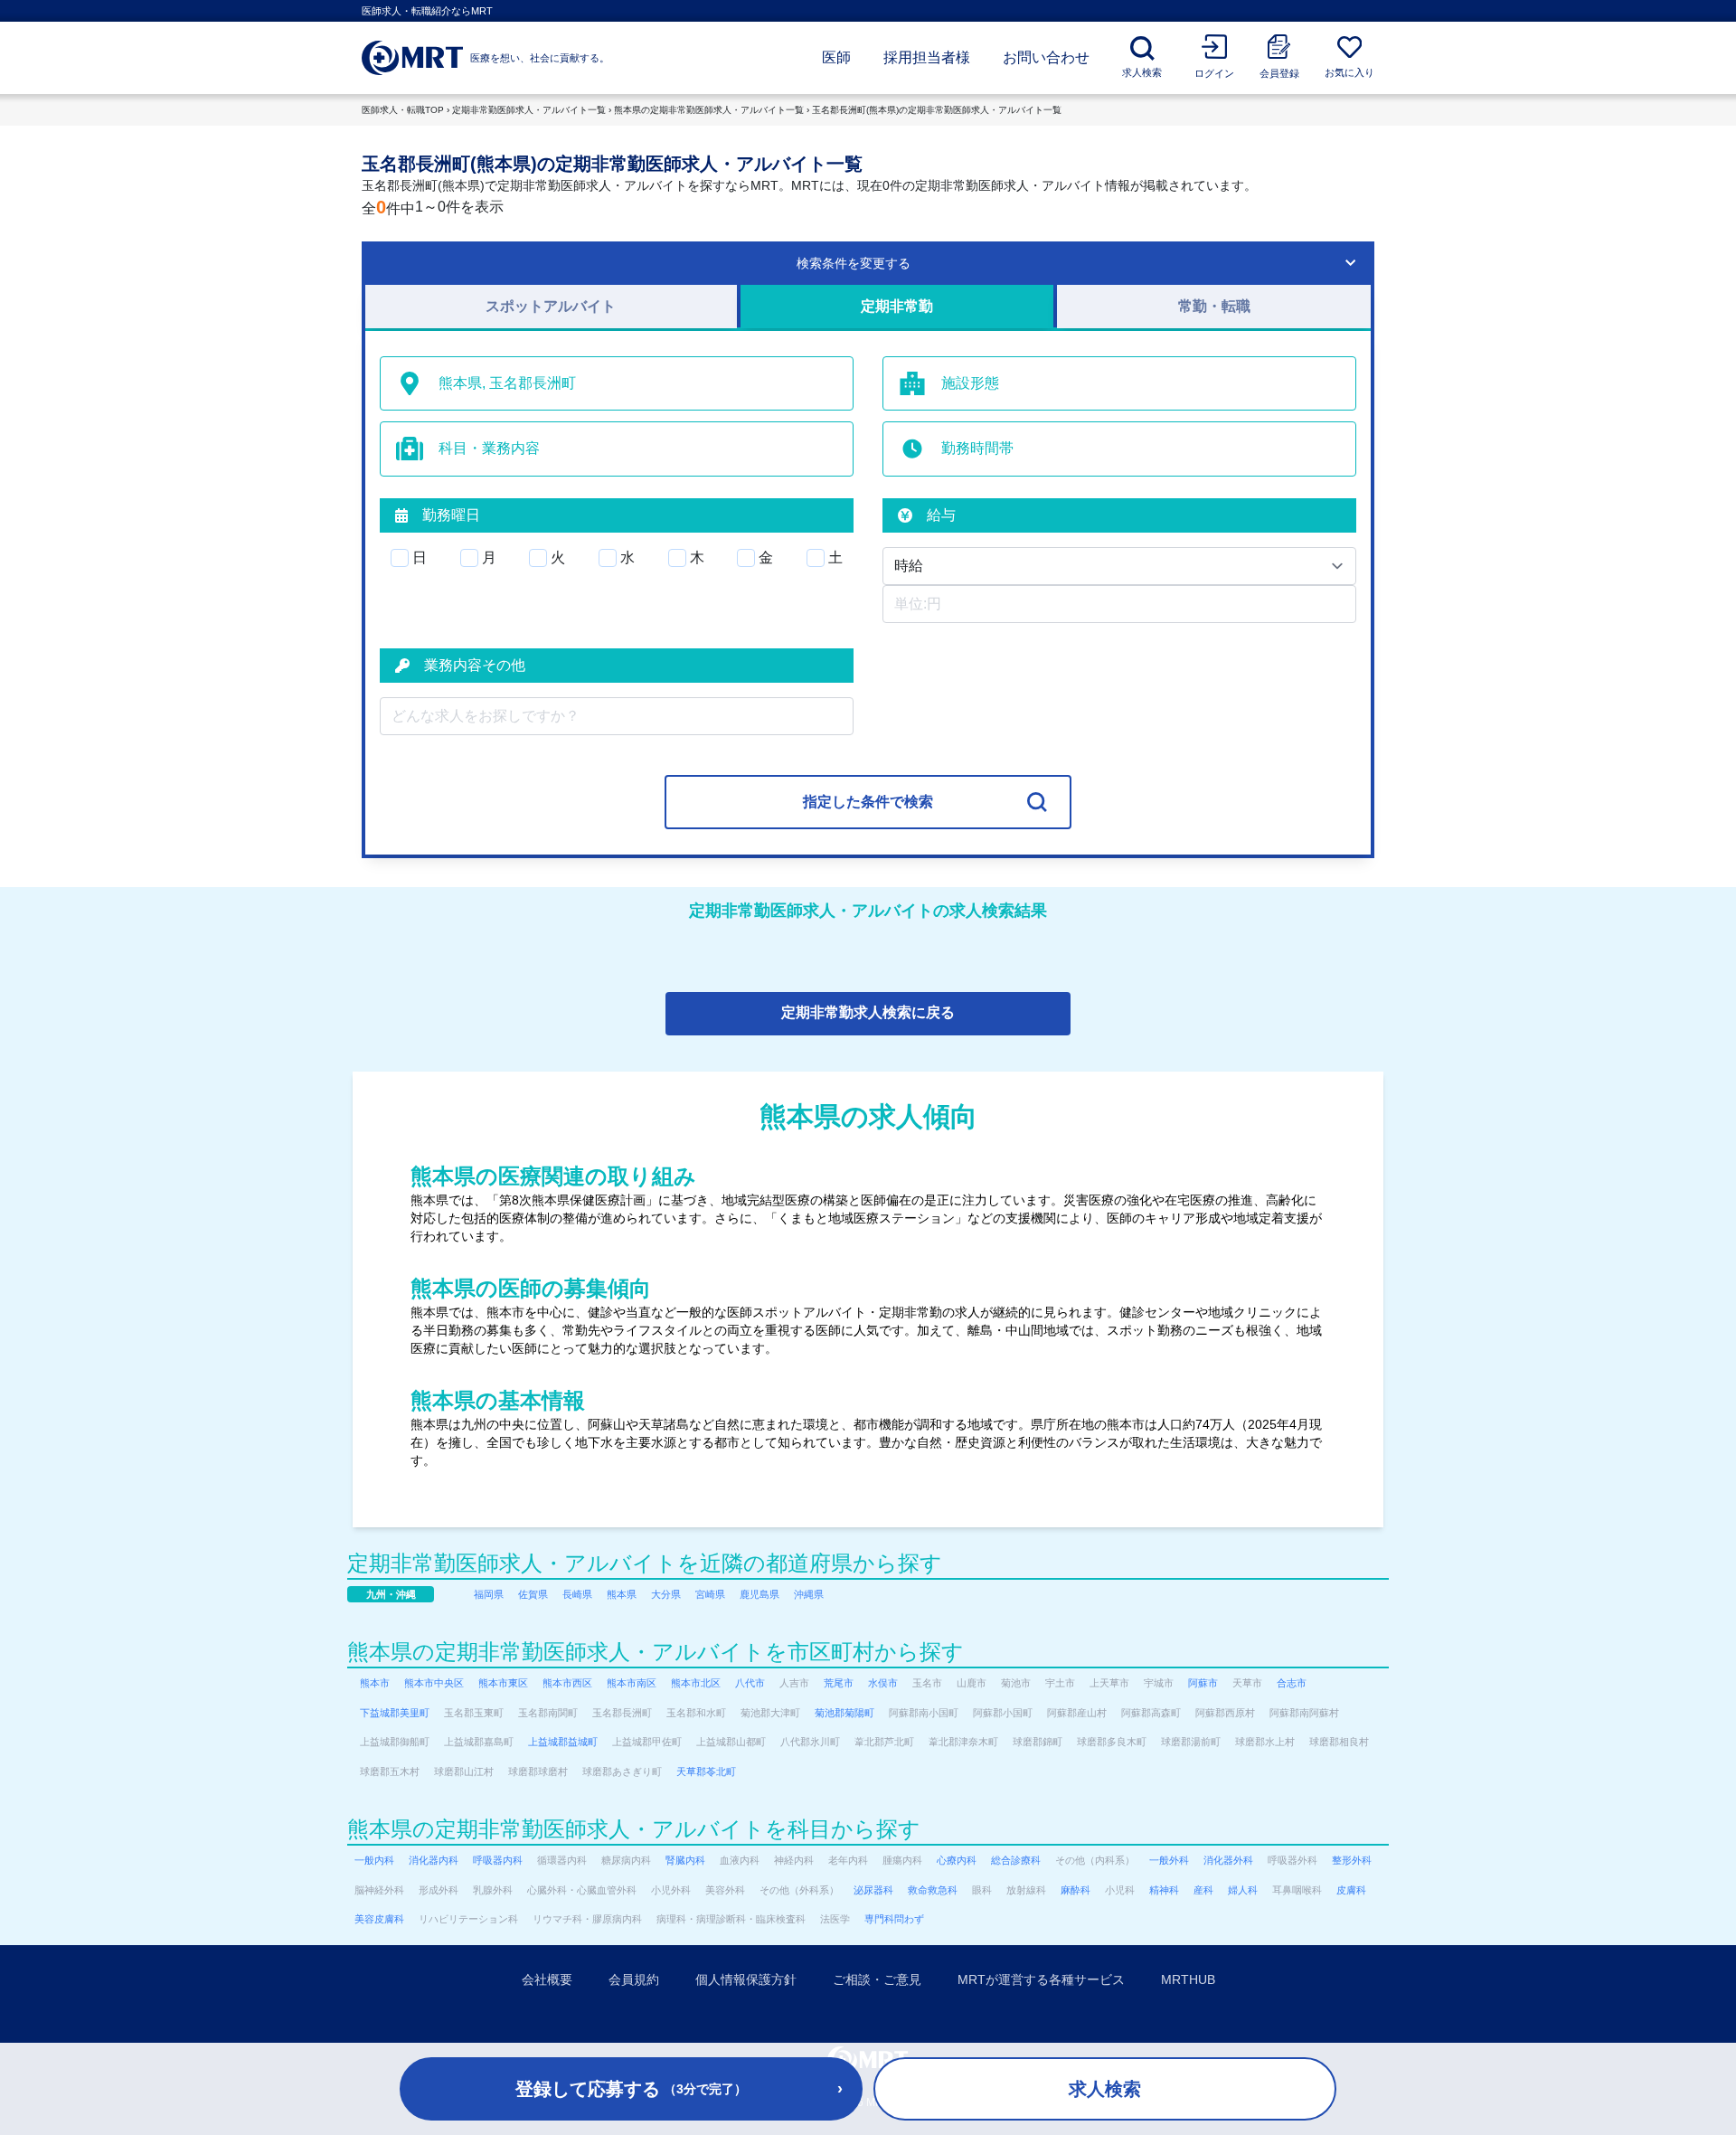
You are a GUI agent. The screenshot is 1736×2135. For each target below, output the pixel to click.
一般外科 (1169, 1860)
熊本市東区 (503, 1683)
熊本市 (375, 1683)
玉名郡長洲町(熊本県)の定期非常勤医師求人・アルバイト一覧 (937, 110)
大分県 (666, 1594)
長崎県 (577, 1594)
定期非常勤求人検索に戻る (868, 1012)
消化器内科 (434, 1860)
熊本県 (622, 1594)
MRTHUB (1188, 1979)
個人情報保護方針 (746, 1979)
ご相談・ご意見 (877, 1979)
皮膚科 (1351, 1890)
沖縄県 (809, 1594)
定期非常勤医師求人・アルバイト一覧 (529, 110)
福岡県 (489, 1594)
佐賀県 (533, 1594)
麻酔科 (1076, 1890)
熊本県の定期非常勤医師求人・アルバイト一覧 (709, 110)
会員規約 (634, 1979)
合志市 (1292, 1683)
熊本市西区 (567, 1683)
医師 (836, 57)
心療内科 (957, 1860)
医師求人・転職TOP (403, 110)
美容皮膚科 (379, 1919)
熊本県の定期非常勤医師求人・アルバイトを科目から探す (634, 1829)
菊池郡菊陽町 (844, 1713)
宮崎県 (710, 1594)
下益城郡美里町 (395, 1713)
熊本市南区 (632, 1683)
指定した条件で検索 (868, 802)
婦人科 (1243, 1890)
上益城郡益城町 (563, 1742)
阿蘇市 (1203, 1683)
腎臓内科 (685, 1860)
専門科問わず (894, 1919)
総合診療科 (1016, 1860)
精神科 (1164, 1890)
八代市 (750, 1683)
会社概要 (547, 1979)
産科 (1203, 1890)
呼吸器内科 (498, 1860)
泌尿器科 (873, 1890)
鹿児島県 (759, 1594)
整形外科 (1352, 1860)
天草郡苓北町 (706, 1771)
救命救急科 (933, 1890)
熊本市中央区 (434, 1683)
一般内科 (374, 1860)
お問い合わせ (1046, 57)
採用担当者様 (927, 57)
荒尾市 (839, 1683)
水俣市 (883, 1683)
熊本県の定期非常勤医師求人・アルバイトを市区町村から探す (656, 1652)
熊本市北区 (696, 1683)
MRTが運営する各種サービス (1041, 1979)
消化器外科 (1228, 1860)
